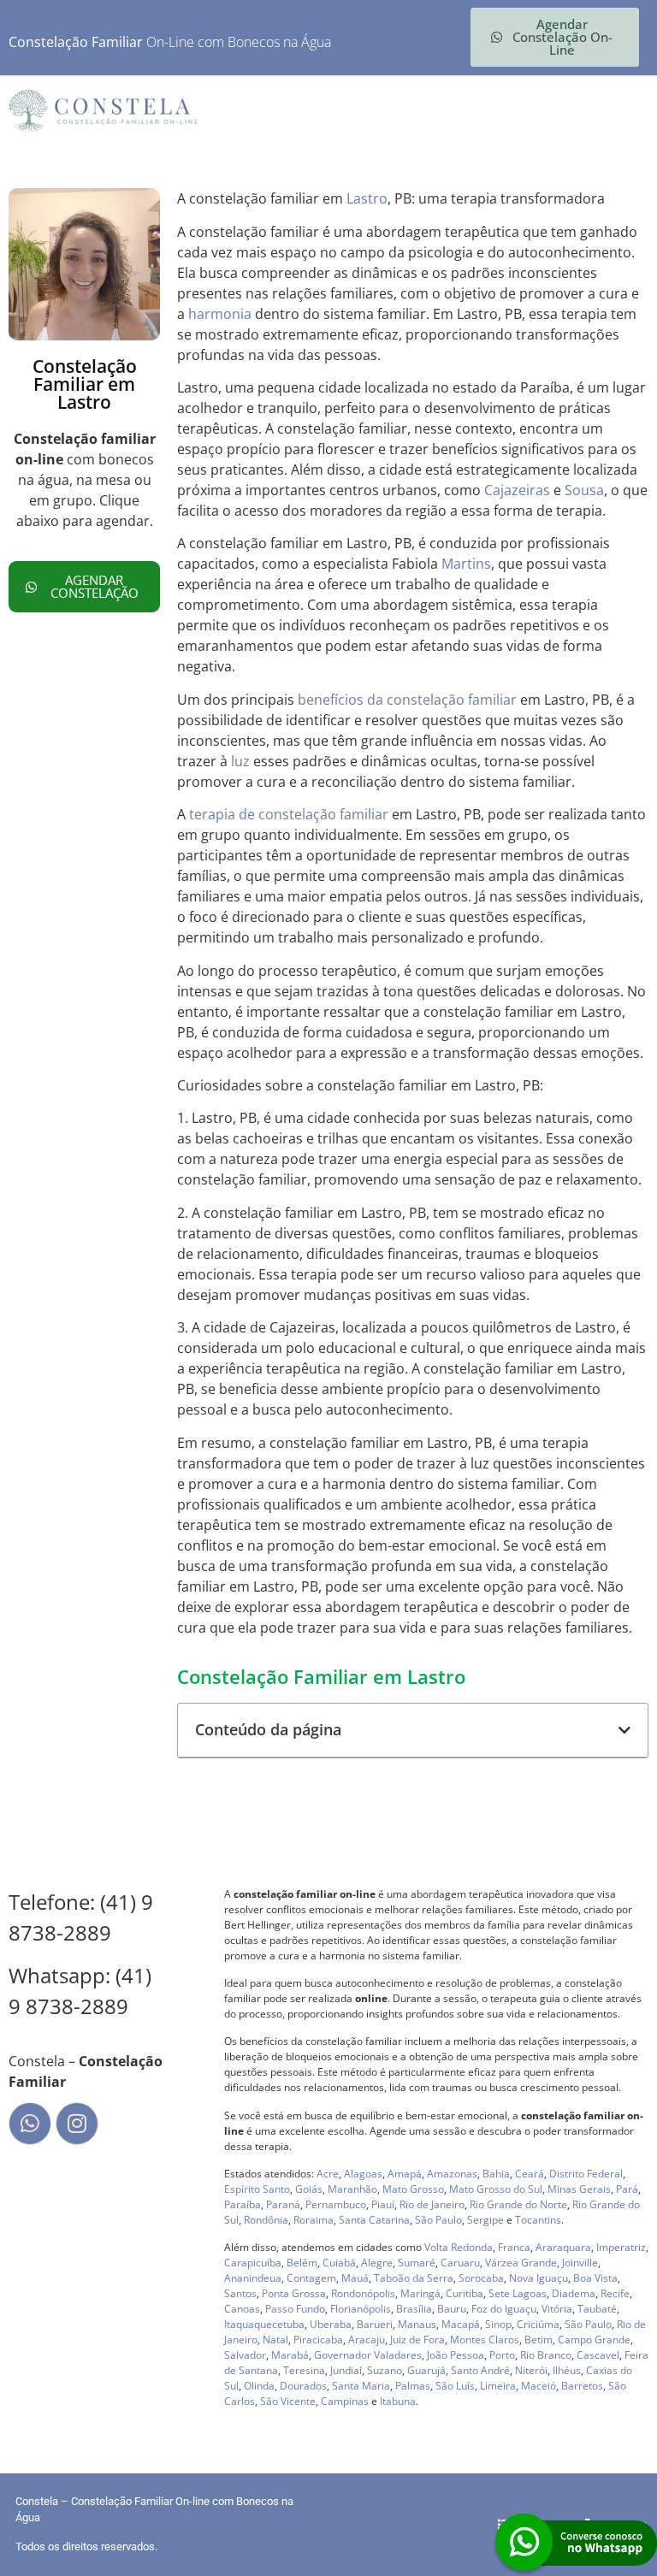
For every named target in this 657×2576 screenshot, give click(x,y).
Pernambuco (336, 2204)
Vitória (557, 2309)
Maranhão (352, 2189)
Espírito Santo (257, 2189)
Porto (502, 2355)
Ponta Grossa (294, 2293)
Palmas (413, 2386)
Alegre (377, 2263)
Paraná (283, 2204)
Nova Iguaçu (539, 2278)
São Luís (455, 2386)
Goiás (309, 2189)
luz (240, 761)
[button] (624, 1730)
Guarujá (426, 2370)
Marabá (290, 2355)
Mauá (355, 2278)
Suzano (385, 2370)
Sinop (498, 2324)
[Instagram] (77, 2124)
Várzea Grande (521, 2263)
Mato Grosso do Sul (496, 2189)
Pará (627, 2189)
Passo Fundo (295, 2309)
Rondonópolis (363, 2293)
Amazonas (452, 2174)
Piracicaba (318, 2340)
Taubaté (597, 2309)
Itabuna (398, 2401)
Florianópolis (361, 2309)
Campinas (345, 2401)
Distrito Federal (586, 2174)
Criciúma (538, 2324)
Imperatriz (621, 2247)
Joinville (580, 2263)
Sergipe (485, 2220)
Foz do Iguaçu (504, 2309)
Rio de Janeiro (432, 2204)
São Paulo (438, 2220)
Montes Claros (485, 2340)
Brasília (414, 2309)
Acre (328, 2174)
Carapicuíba (253, 2263)
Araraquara (563, 2247)
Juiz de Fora (417, 2340)
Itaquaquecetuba (264, 2324)
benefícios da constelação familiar (407, 700)
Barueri (375, 2324)
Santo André (480, 2370)
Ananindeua (253, 2278)
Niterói (531, 2370)
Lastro (367, 198)
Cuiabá (339, 2263)
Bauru (452, 2309)
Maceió (539, 2386)
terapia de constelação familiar (289, 814)
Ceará (530, 2174)
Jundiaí (346, 2370)
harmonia (220, 314)
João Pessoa (456, 2355)
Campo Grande (594, 2340)
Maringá (420, 2293)
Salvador (245, 2355)
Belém (302, 2263)
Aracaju (367, 2340)
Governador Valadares (368, 2355)
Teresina (304, 2370)
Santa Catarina (374, 2220)
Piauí (383, 2204)
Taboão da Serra (414, 2278)
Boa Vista (595, 2278)
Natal (275, 2340)
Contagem (311, 2278)
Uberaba (331, 2324)
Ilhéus (567, 2370)
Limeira (498, 2386)
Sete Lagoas (518, 2293)
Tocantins (538, 2220)
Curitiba (465, 2293)
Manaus (417, 2324)
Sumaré (417, 2263)
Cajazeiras (517, 490)
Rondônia (266, 2220)
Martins (466, 564)
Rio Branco (546, 2355)
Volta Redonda (459, 2247)
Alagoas (363, 2174)
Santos (240, 2293)
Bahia (496, 2174)
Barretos (582, 2386)
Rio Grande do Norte (518, 2204)
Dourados (303, 2386)
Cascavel (598, 2355)
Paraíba (243, 2204)
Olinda (259, 2386)
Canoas (242, 2309)
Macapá (461, 2324)
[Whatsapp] (30, 2124)
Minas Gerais (579, 2189)
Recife (615, 2293)
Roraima (314, 2220)
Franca (514, 2247)
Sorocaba (481, 2278)
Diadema (574, 2293)
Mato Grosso (413, 2189)
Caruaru (460, 2263)
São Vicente (288, 2401)
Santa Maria (361, 2386)
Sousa (584, 490)
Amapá (405, 2174)
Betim (539, 2340)
